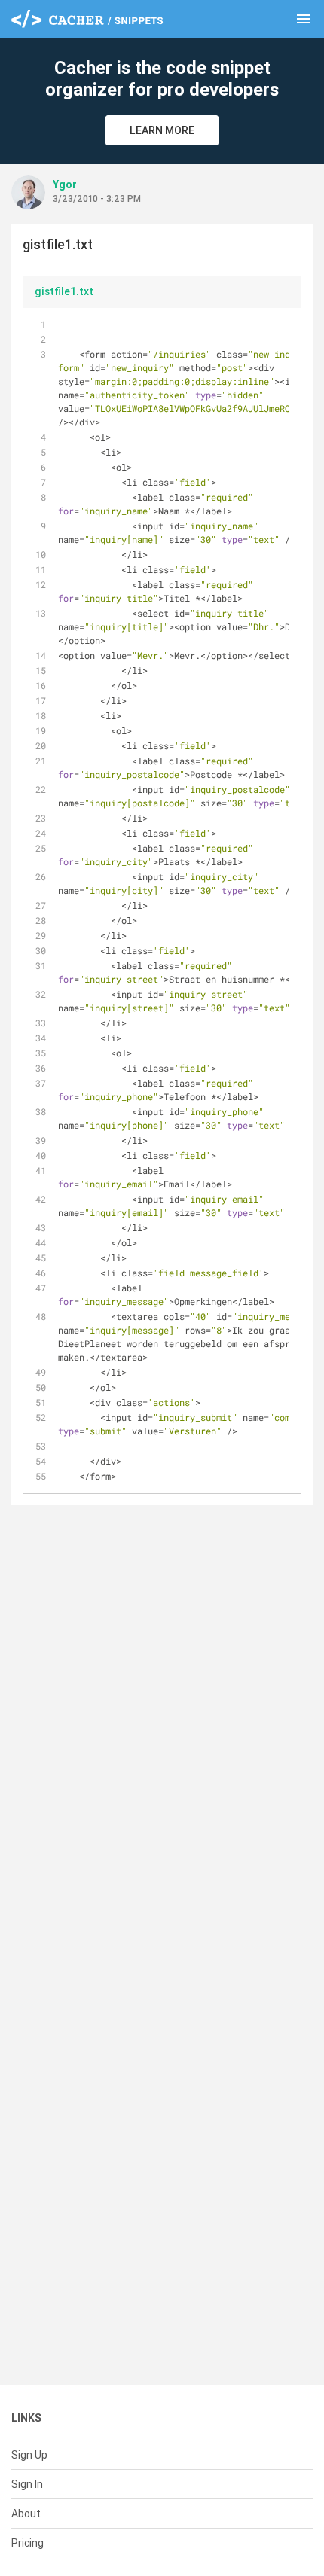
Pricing (28, 2543)
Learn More (162, 130)
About (26, 2514)
